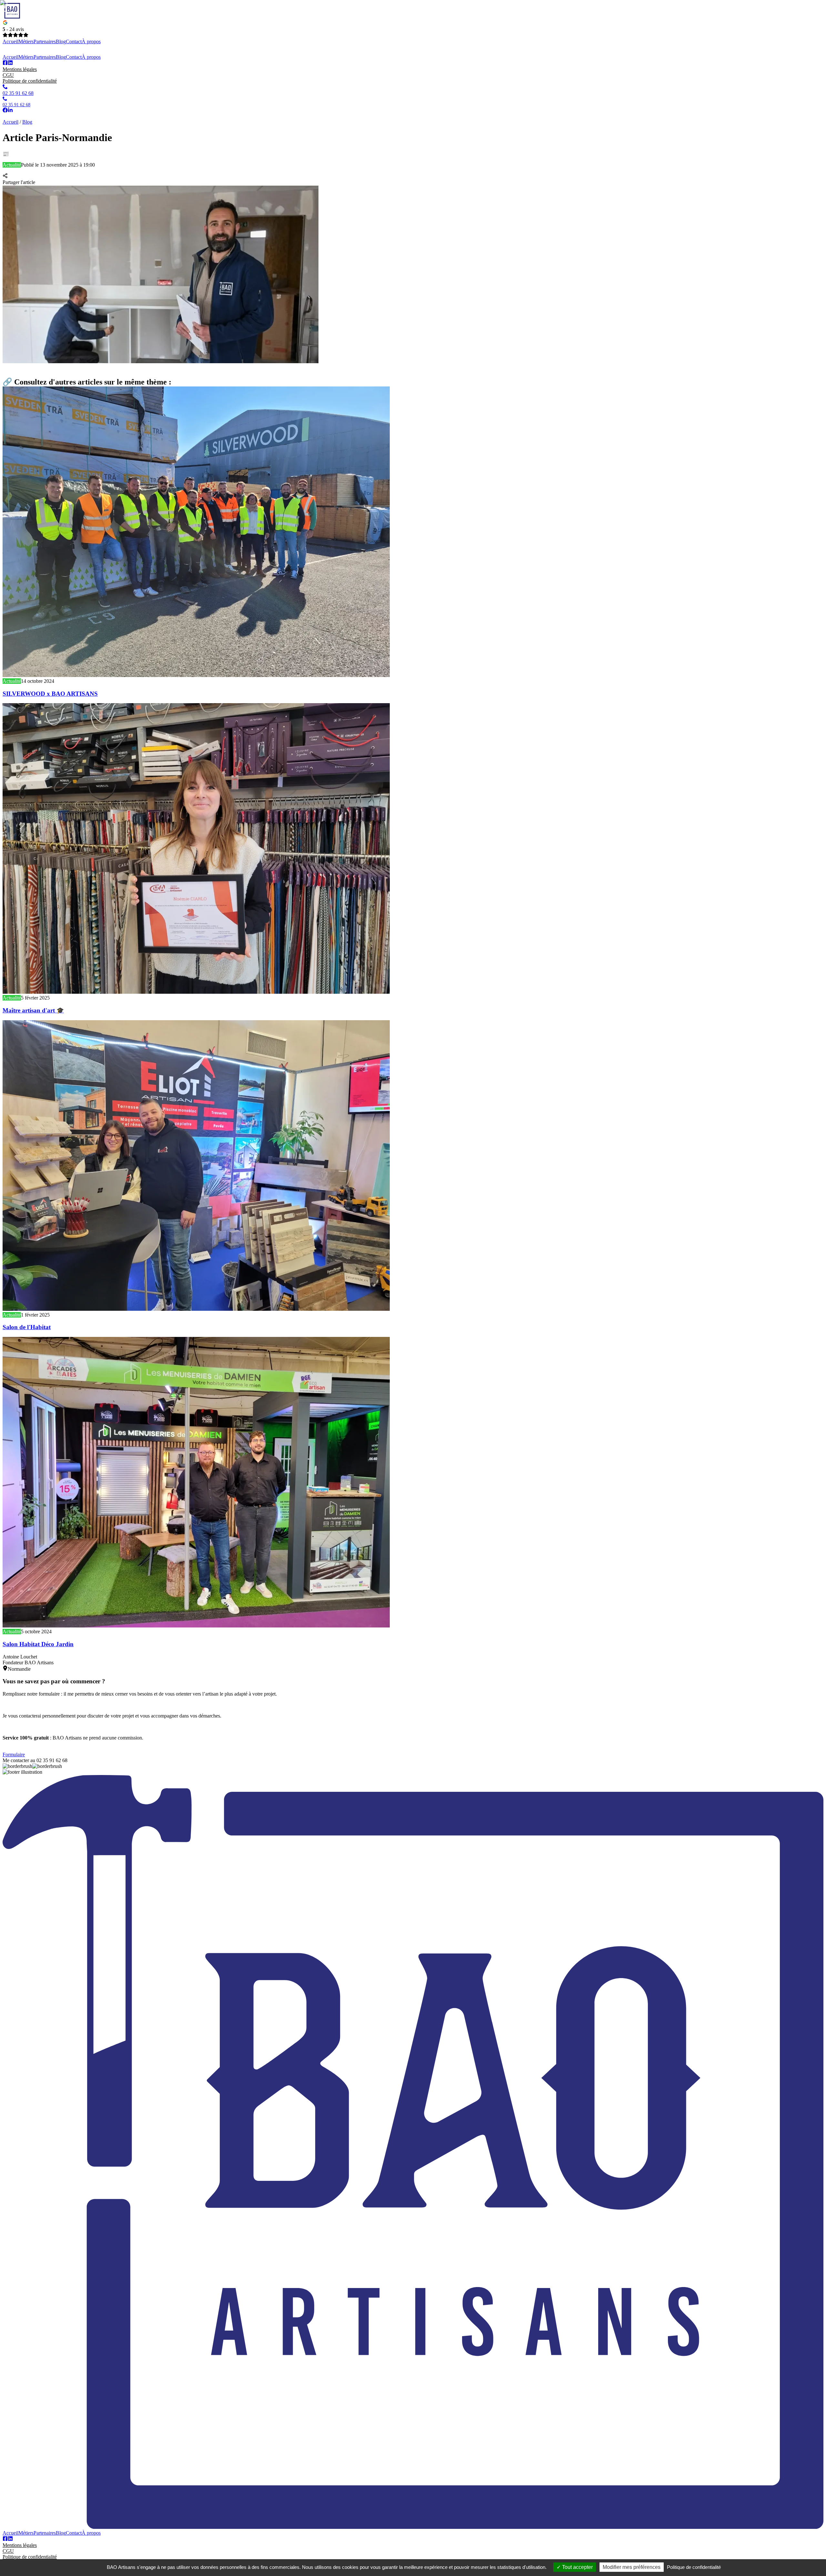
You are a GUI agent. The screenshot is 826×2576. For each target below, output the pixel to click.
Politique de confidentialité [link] (694, 2567)
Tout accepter (577, 2567)
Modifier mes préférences (632, 2567)
